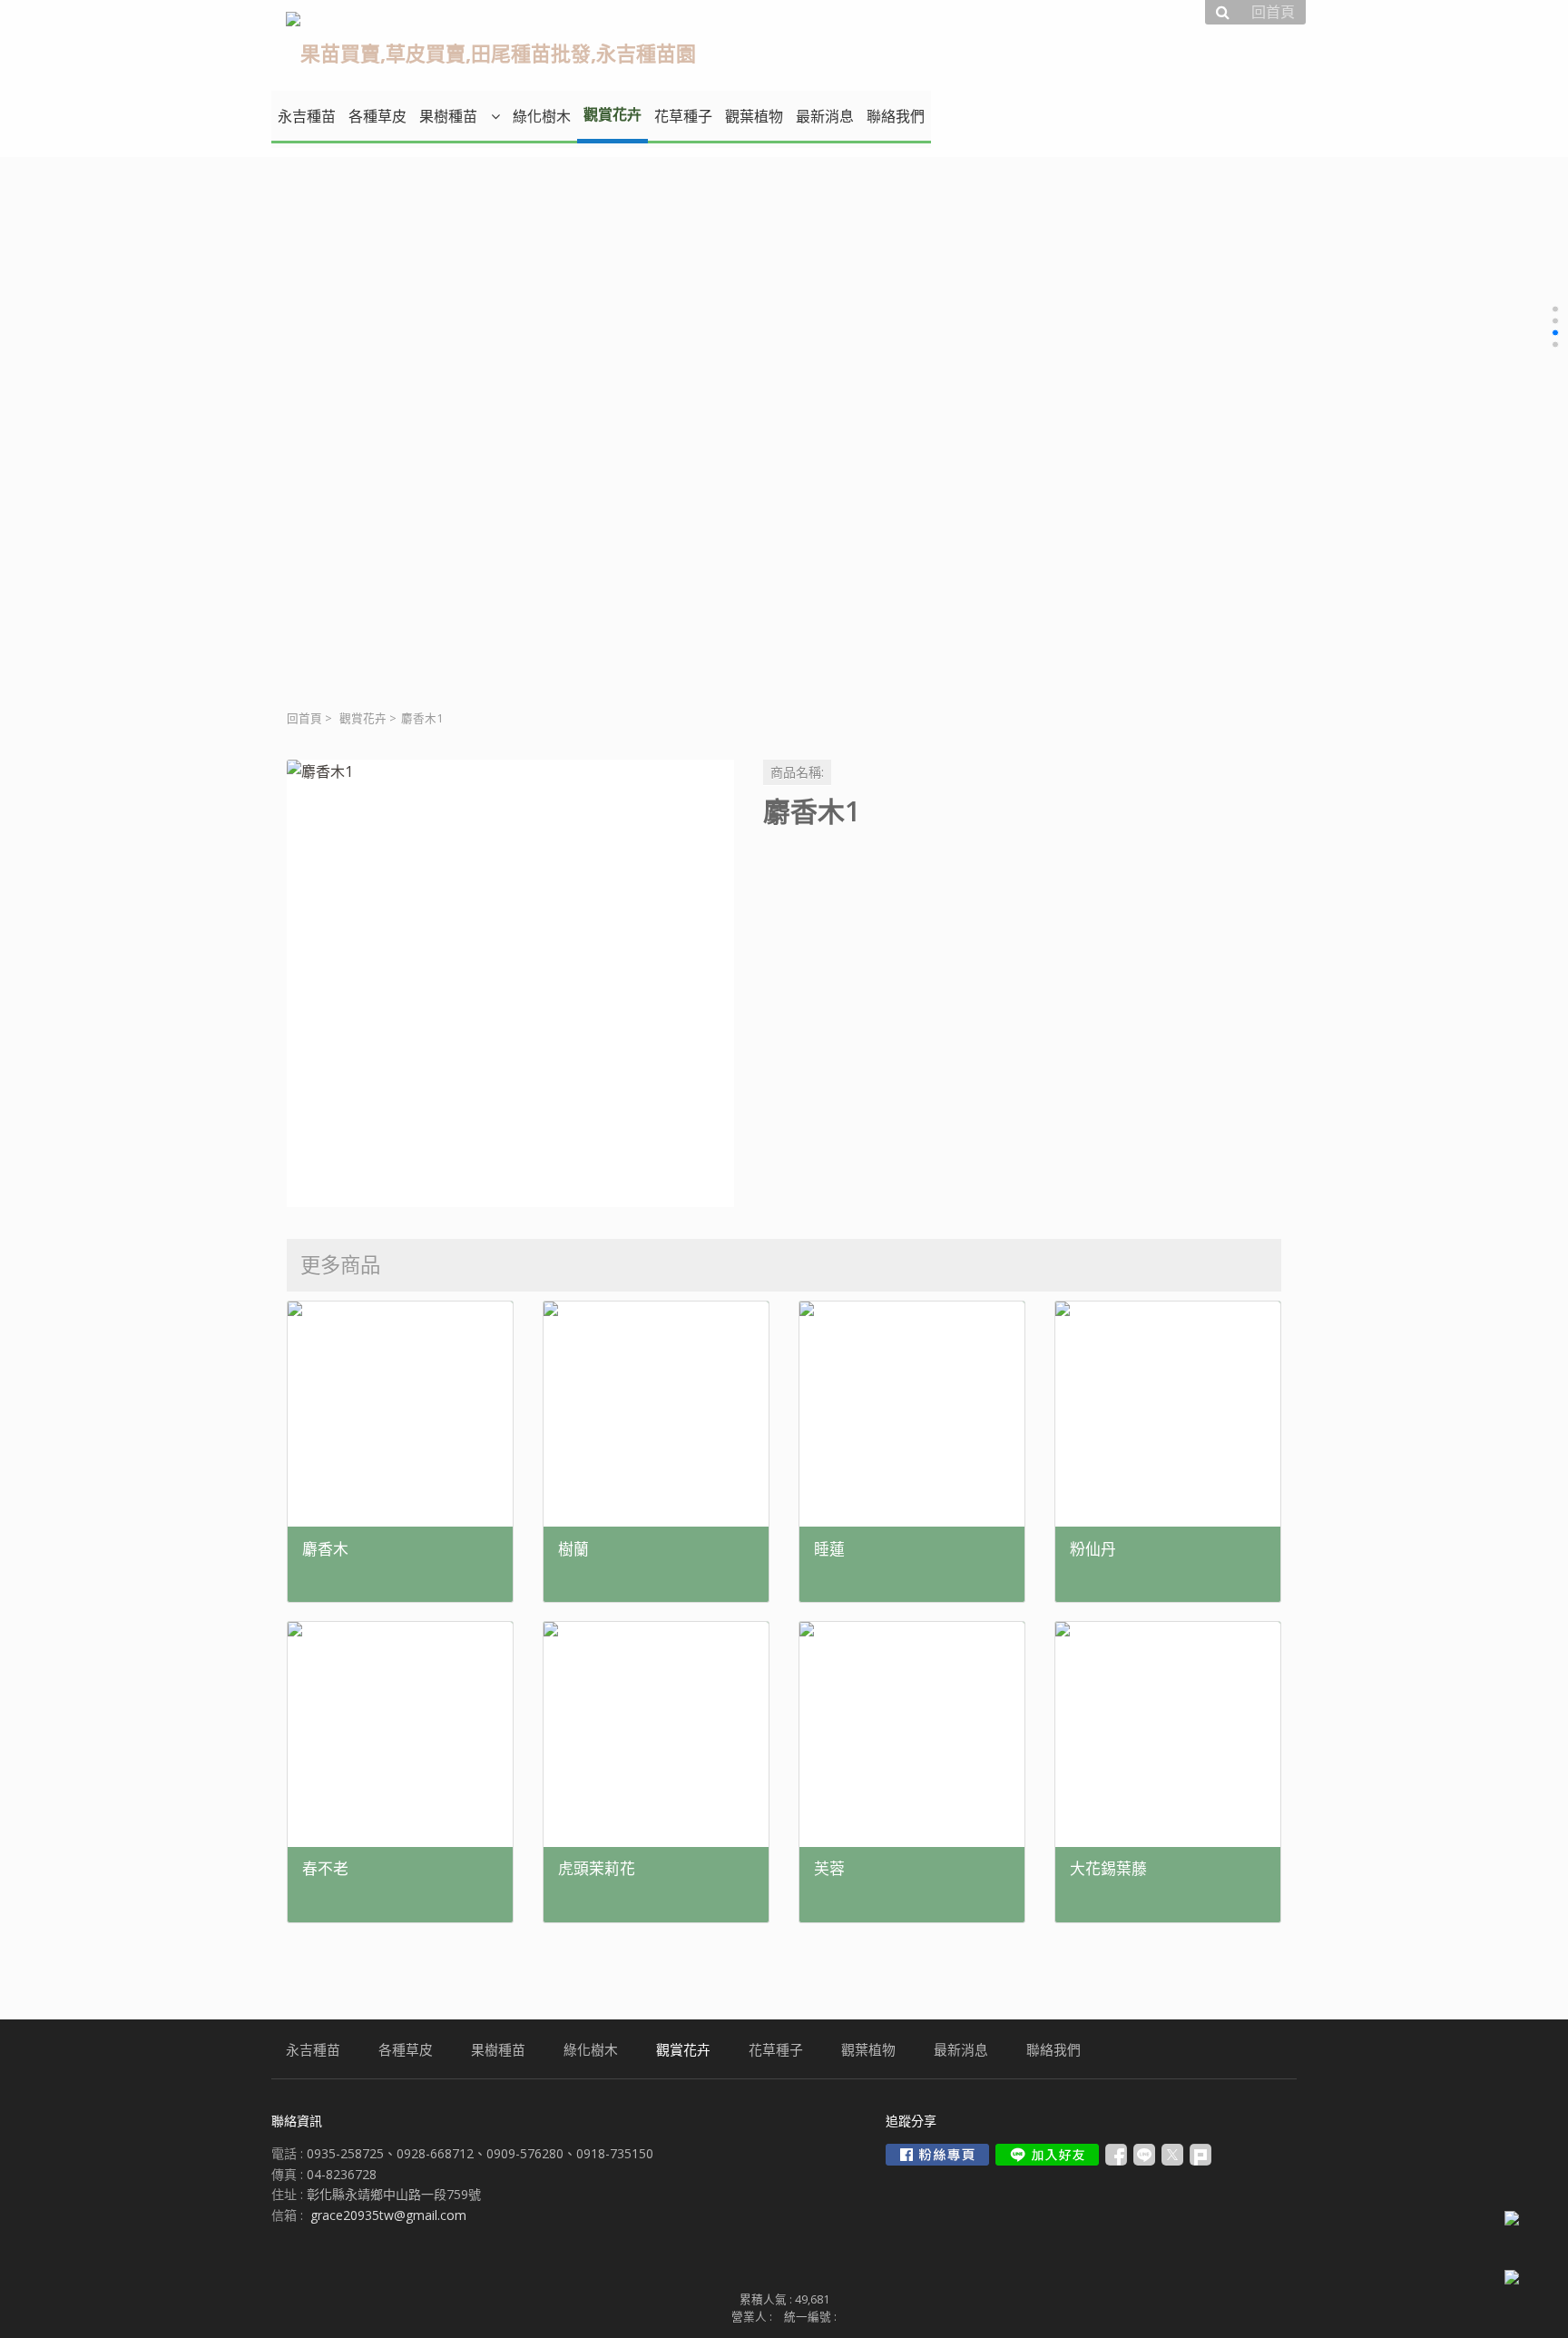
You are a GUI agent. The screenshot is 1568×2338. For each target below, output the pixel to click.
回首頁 (304, 718)
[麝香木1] (510, 983)
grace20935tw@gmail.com (388, 2215)
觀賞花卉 (363, 718)
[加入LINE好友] (1047, 2155)
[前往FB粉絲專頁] (937, 2155)
